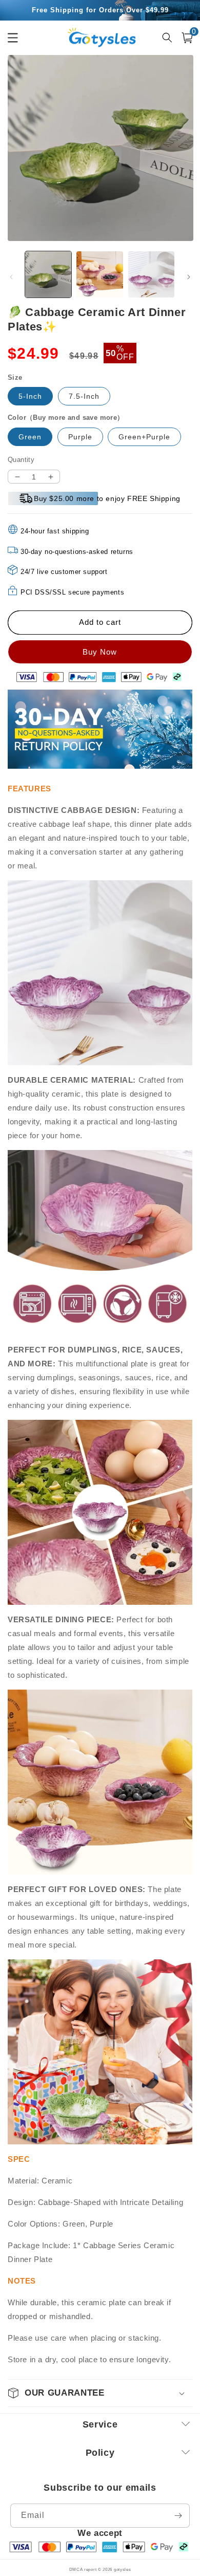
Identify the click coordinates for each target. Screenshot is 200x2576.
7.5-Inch (84, 396)
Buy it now (100, 652)
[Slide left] (11, 277)
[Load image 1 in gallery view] (48, 274)
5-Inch (30, 396)
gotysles (123, 2569)
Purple (80, 437)
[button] (187, 38)
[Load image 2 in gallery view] (99, 274)
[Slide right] (189, 277)
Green (30, 437)
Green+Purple (144, 437)
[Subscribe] (178, 2516)
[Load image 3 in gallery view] (151, 274)
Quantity (21, 460)
